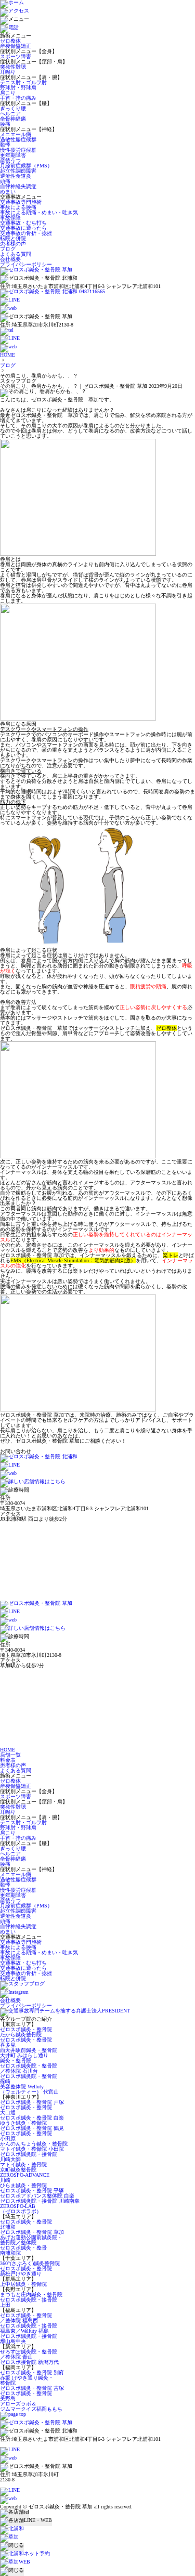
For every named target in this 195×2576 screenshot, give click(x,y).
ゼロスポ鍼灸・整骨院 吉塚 (32, 2388)
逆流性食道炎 (16, 176)
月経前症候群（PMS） (26, 166)
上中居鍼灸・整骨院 (23, 2284)
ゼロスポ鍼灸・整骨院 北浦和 (26, 2224)
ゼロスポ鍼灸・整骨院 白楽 (32, 2118)
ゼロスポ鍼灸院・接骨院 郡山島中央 (29, 2339)
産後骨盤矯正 (16, 46)
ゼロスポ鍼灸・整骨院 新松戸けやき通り (26, 2271)
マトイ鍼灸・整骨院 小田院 (32, 2149)
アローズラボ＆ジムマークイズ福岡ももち (31, 2406)
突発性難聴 (13, 67)
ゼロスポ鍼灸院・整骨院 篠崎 (29, 2079)
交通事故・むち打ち (23, 223)
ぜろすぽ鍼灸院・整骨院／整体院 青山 (29, 2354)
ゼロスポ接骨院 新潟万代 (29, 2362)
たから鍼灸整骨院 (21, 2035)
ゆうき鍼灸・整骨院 (23, 2123)
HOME (8, 355)
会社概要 (10, 259)
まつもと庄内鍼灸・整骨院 (31, 2294)
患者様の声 (13, 244)
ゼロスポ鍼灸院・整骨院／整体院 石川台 (29, 2068)
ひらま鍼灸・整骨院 (23, 2185)
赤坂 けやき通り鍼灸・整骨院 (27, 2380)
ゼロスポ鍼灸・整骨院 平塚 (32, 2191)
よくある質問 (16, 254)
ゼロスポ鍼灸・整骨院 (26, 2029)
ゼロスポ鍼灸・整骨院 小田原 (26, 2136)
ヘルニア (10, 114)
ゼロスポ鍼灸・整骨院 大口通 (26, 2110)
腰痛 (5, 124)
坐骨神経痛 (13, 119)
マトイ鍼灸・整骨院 (23, 2165)
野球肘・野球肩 (18, 88)
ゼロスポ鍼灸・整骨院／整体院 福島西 (26, 2318)
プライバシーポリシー (26, 264)
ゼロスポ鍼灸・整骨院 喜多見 (26, 2042)
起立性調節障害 (18, 171)
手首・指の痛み (18, 98)
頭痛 (5, 181)
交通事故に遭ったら (23, 228)
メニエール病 (16, 134)
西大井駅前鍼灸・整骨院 (29, 2050)
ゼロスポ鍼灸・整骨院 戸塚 (32, 2102)
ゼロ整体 (10, 41)
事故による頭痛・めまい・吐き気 (39, 212)
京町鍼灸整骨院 (18, 2170)
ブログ (8, 249)
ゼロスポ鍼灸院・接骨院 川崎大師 (29, 2157)
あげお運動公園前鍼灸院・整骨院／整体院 (31, 2240)
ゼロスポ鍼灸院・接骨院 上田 (29, 2302)
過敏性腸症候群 (18, 140)
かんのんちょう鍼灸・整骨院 (34, 2144)
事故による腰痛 (18, 207)
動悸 (5, 145)
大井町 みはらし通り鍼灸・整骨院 (24, 2058)
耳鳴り (8, 72)
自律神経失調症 (18, 186)
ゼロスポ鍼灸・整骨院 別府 (32, 2372)
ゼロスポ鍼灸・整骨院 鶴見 (32, 2128)
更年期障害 (13, 155)
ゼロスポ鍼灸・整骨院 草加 (32, 2232)
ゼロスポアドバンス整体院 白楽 (37, 2196)
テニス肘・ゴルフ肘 (23, 82)
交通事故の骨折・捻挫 (26, 233)
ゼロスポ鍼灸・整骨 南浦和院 (23, 2250)
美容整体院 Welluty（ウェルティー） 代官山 (29, 2089)
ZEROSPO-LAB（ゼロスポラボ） (21, 2209)
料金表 (8, 1760)
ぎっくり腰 (13, 108)
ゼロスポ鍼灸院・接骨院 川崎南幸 (40, 2201)
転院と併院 (13, 238)
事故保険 (10, 218)
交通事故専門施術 (21, 202)
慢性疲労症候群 (18, 150)
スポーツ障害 (16, 56)
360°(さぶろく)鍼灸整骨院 (30, 2263)
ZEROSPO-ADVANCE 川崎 (25, 2178)
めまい (8, 192)
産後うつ (10, 160)
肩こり (8, 93)
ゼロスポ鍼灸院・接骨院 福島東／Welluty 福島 (29, 2328)
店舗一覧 (10, 1755)
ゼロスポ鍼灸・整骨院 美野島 (26, 2396)
